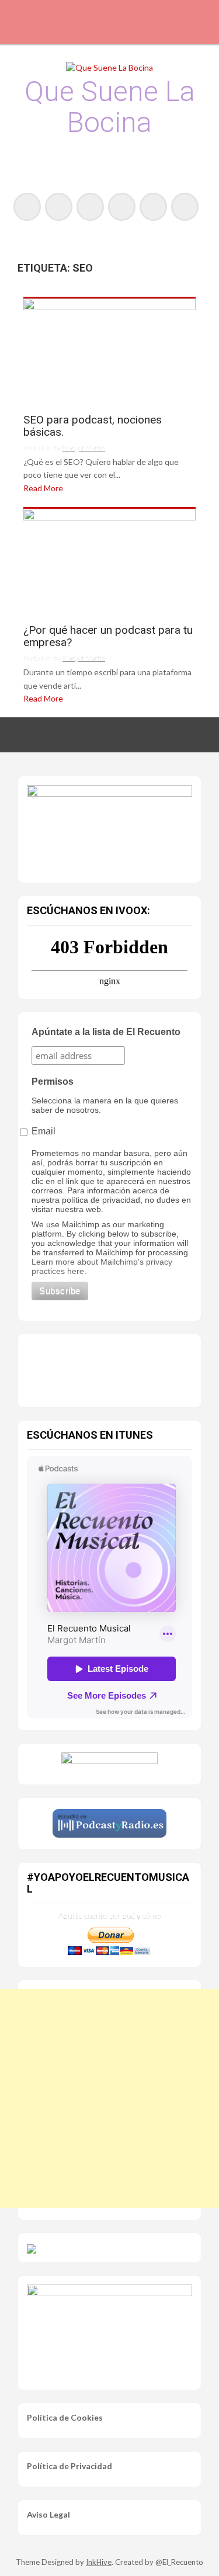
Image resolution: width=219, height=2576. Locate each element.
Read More (43, 488)
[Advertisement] (109, 2098)
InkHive (99, 2562)
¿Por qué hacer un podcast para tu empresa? (108, 637)
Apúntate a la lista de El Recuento (106, 1032)
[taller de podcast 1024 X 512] (109, 827)
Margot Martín (84, 448)
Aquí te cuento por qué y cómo (109, 1916)
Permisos (53, 1082)
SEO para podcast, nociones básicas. (93, 426)
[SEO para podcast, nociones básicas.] (109, 351)
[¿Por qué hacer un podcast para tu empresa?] (109, 562)
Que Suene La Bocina (110, 107)
